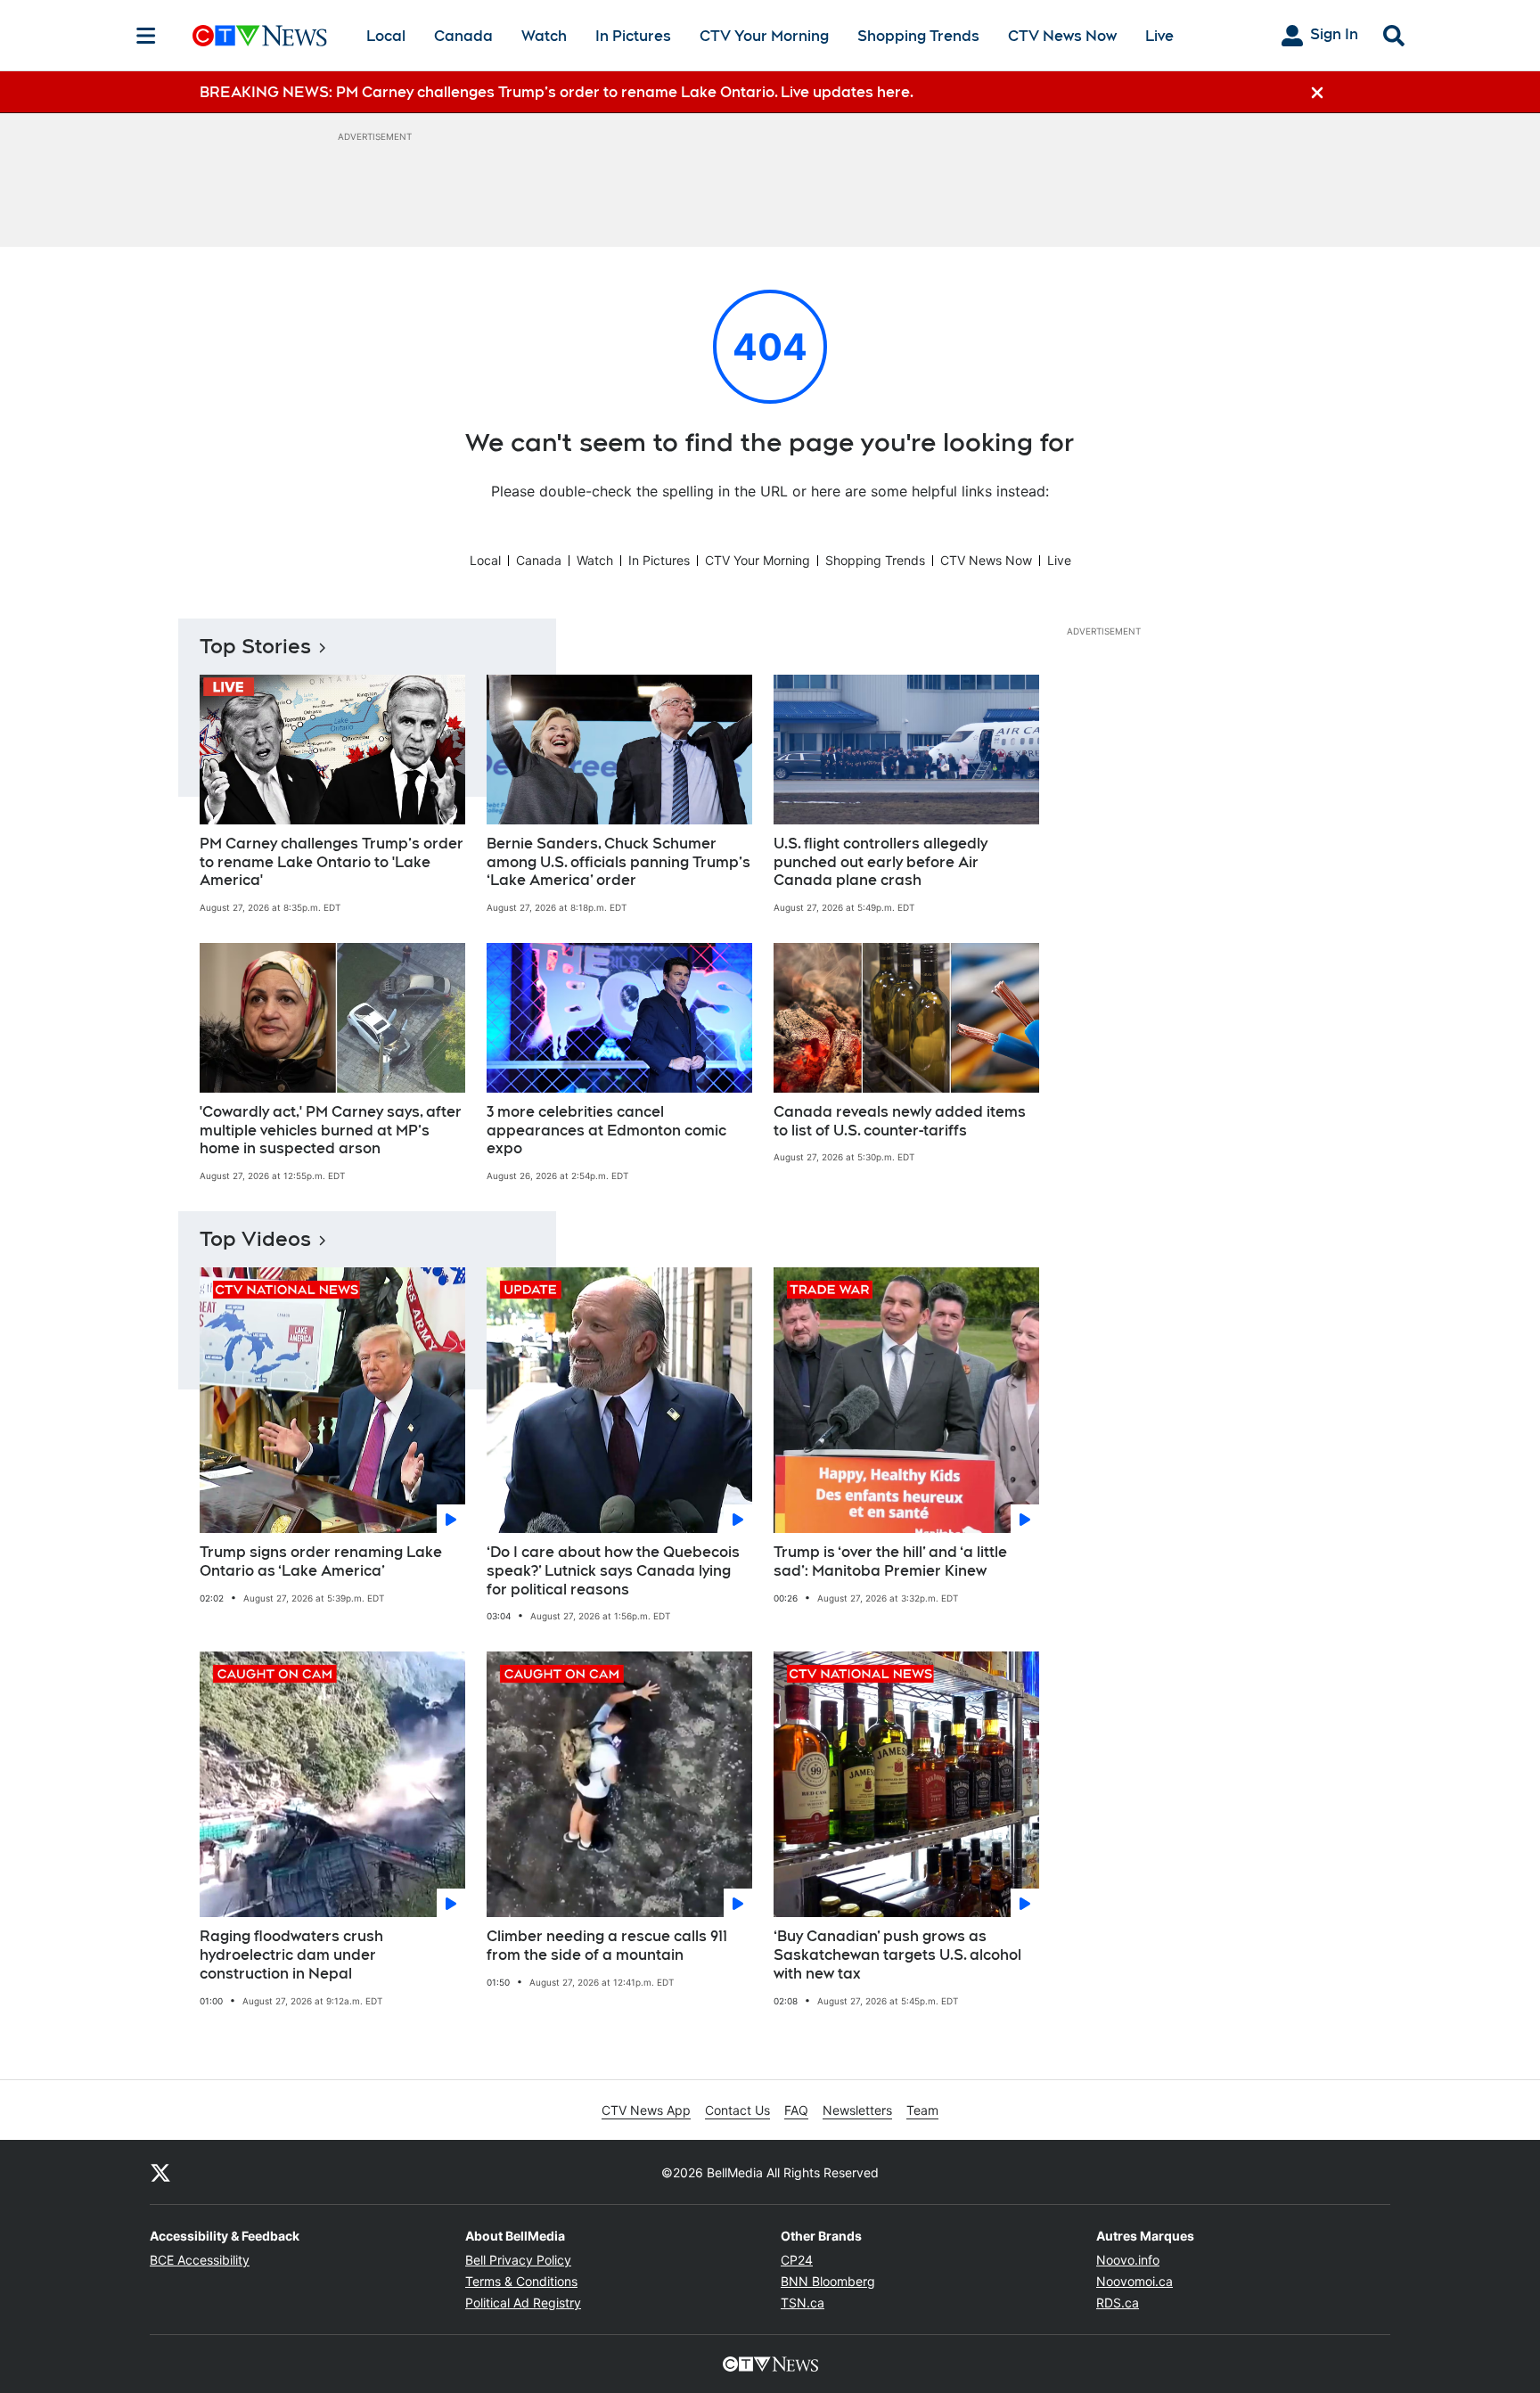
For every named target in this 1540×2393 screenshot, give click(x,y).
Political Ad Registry (523, 2303)
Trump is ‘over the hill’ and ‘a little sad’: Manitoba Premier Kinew (890, 1561)
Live (1159, 36)
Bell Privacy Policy (518, 2260)
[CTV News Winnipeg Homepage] (260, 36)
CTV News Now (1062, 36)
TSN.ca (803, 2303)
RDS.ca (1118, 2303)
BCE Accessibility (200, 2260)
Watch (544, 36)
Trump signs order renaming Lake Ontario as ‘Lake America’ (321, 1561)
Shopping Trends (918, 36)
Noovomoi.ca (1135, 2281)
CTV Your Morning (764, 36)
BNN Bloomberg (828, 2281)
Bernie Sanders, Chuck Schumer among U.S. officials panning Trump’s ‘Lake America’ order (618, 862)
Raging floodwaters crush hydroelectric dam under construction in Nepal (291, 1955)
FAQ (796, 2110)
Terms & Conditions (521, 2281)
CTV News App (646, 2110)
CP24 (797, 2260)
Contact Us (737, 2110)
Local (386, 36)
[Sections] (146, 36)
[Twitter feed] (160, 2172)
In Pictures (633, 36)
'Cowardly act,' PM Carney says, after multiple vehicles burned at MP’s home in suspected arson (331, 1131)
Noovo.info (1128, 2260)
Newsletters (857, 2110)
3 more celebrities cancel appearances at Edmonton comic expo (606, 1131)
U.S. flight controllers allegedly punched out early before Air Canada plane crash (881, 862)
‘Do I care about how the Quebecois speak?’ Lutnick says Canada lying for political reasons (613, 1571)
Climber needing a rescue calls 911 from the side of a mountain (607, 1946)
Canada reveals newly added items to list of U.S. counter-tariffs (900, 1121)
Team (922, 2110)
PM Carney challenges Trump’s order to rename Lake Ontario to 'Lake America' (332, 862)
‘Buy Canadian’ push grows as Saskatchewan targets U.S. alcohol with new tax (897, 1955)
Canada (463, 36)
